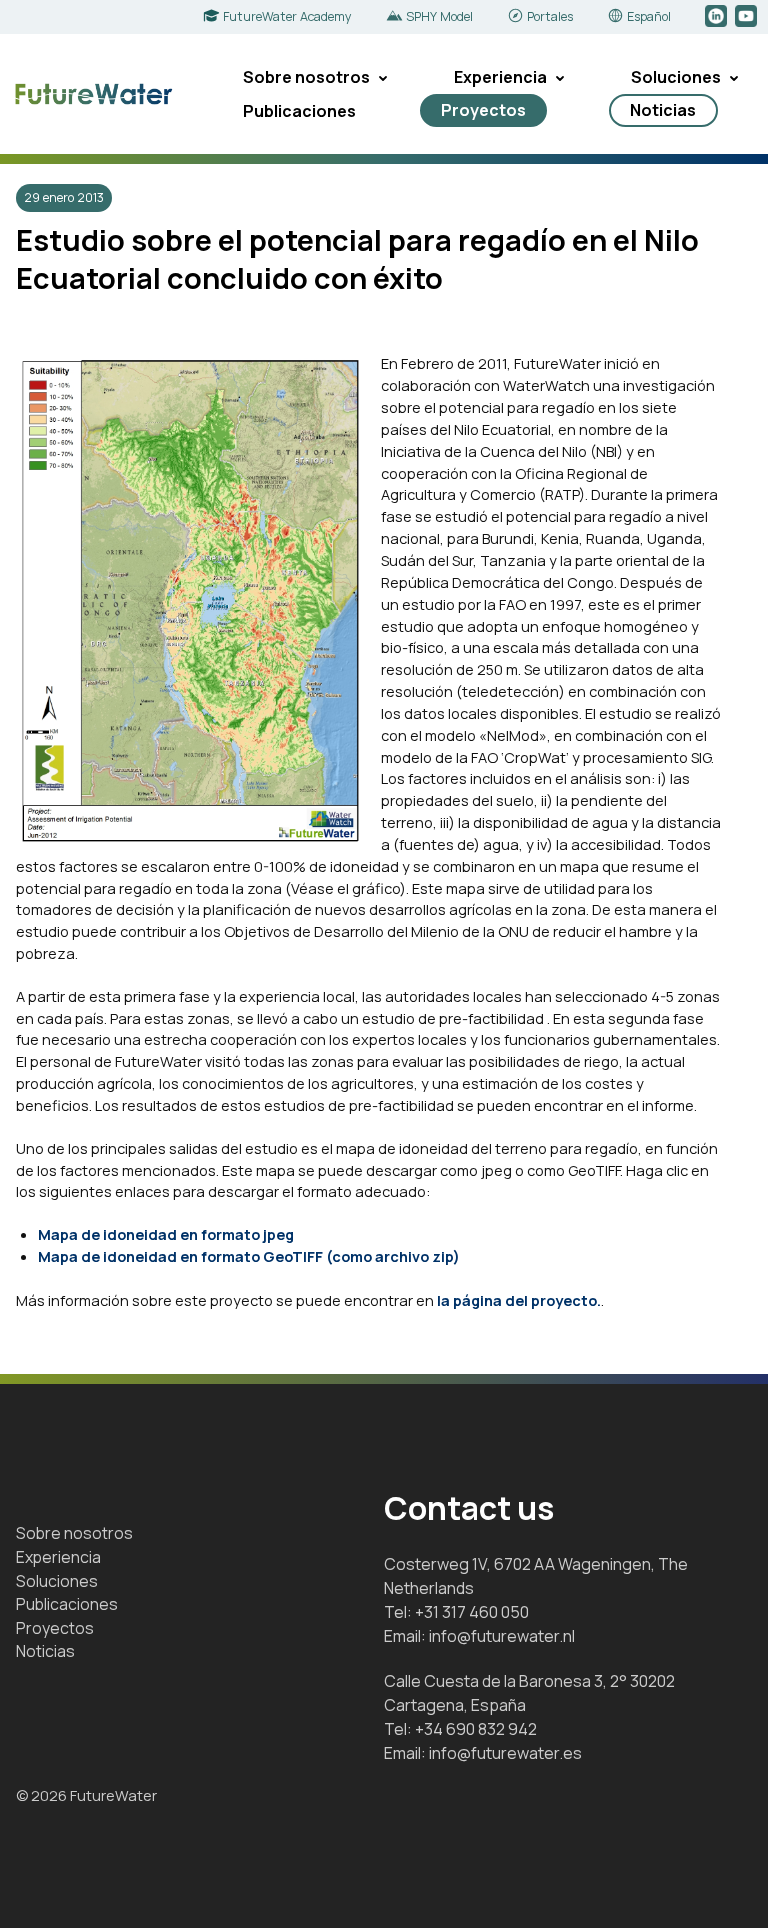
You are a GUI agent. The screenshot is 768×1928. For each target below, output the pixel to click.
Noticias (663, 110)
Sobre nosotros (306, 77)
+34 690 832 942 (476, 1729)
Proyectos (483, 110)
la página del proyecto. (519, 1300)
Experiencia (500, 77)
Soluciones (676, 77)
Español (649, 16)
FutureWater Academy (287, 16)
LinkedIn (717, 17)
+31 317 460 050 (472, 1612)
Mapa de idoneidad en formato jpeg (166, 1234)
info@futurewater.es (505, 1753)
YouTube (747, 17)
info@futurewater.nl (502, 1636)
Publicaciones (299, 111)
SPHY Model (439, 16)
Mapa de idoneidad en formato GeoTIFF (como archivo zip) (249, 1256)
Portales (550, 16)
